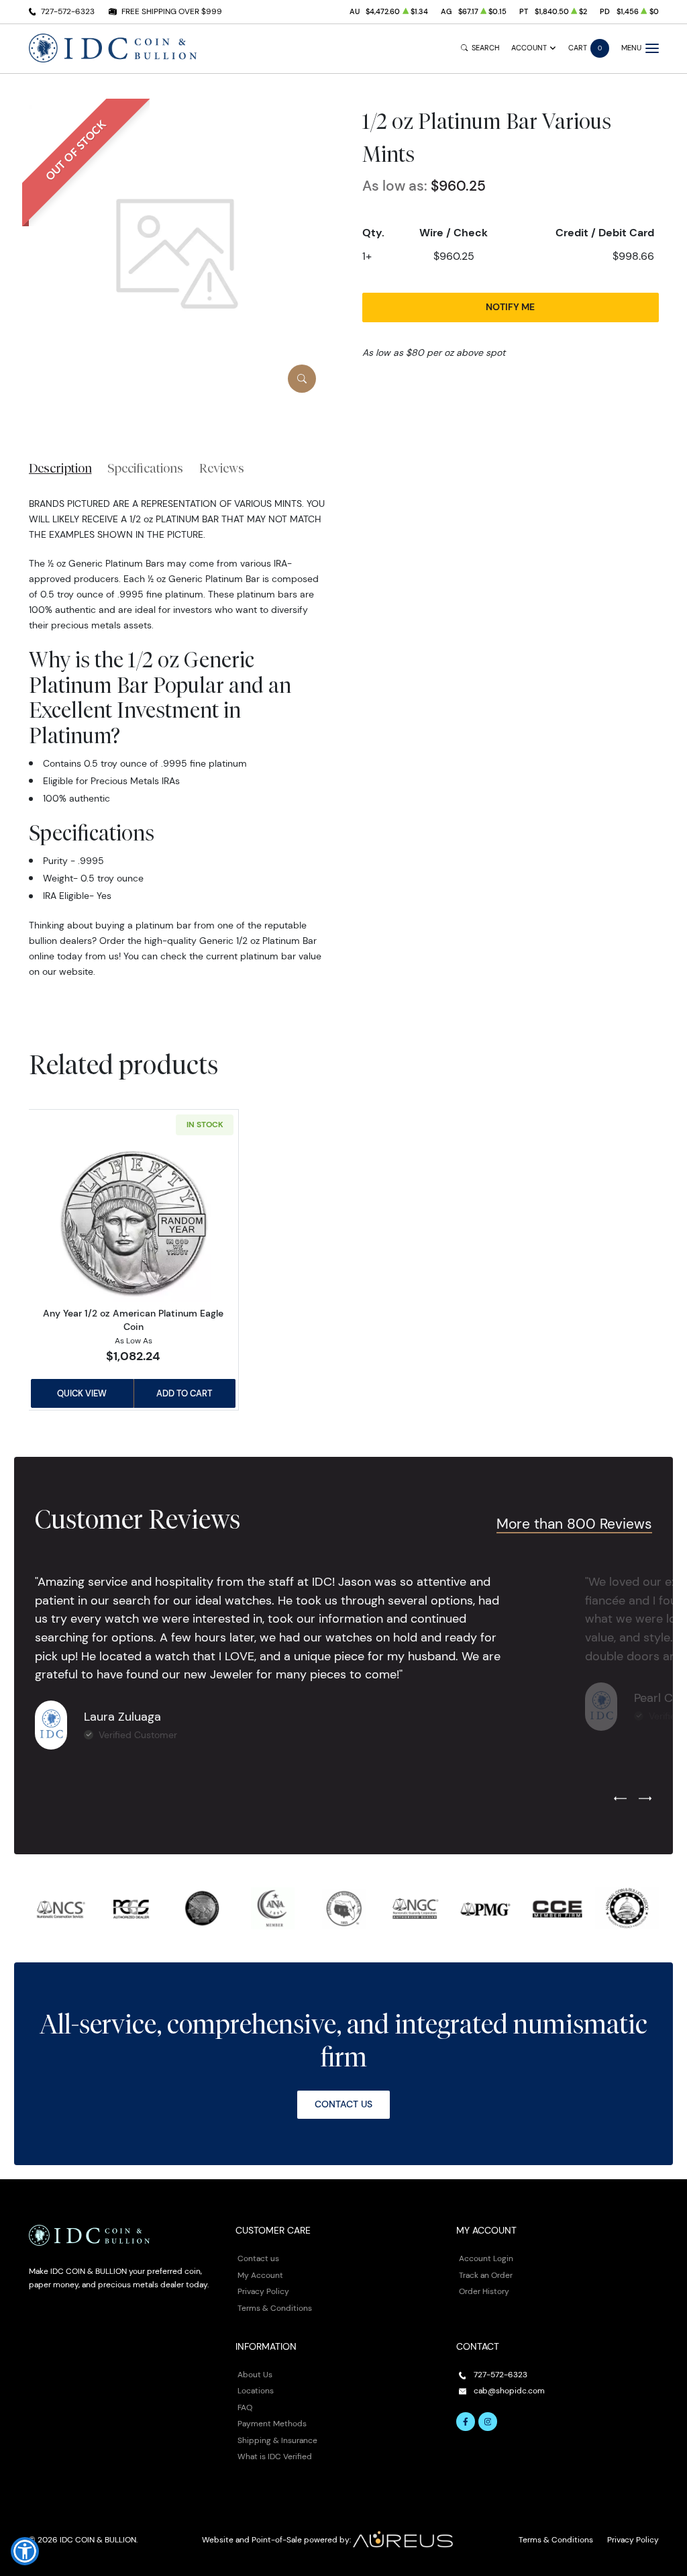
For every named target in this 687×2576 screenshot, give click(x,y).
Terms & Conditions (275, 2308)
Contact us (258, 2258)
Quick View (82, 1393)
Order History (484, 2291)
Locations (256, 2390)
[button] (25, 2551)
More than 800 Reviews (574, 1524)
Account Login (486, 2258)
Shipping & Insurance (277, 2440)
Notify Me (510, 307)
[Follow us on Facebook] (466, 2422)
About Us (255, 2374)
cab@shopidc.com (509, 2390)
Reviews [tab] (222, 468)
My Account (260, 2275)
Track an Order (486, 2275)
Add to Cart (184, 1393)
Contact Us (343, 2104)
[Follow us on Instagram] (488, 2422)
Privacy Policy (263, 2291)
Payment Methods (272, 2423)
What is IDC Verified (275, 2456)
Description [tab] (60, 468)
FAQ (245, 2407)
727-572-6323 (68, 11)
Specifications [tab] (145, 468)
